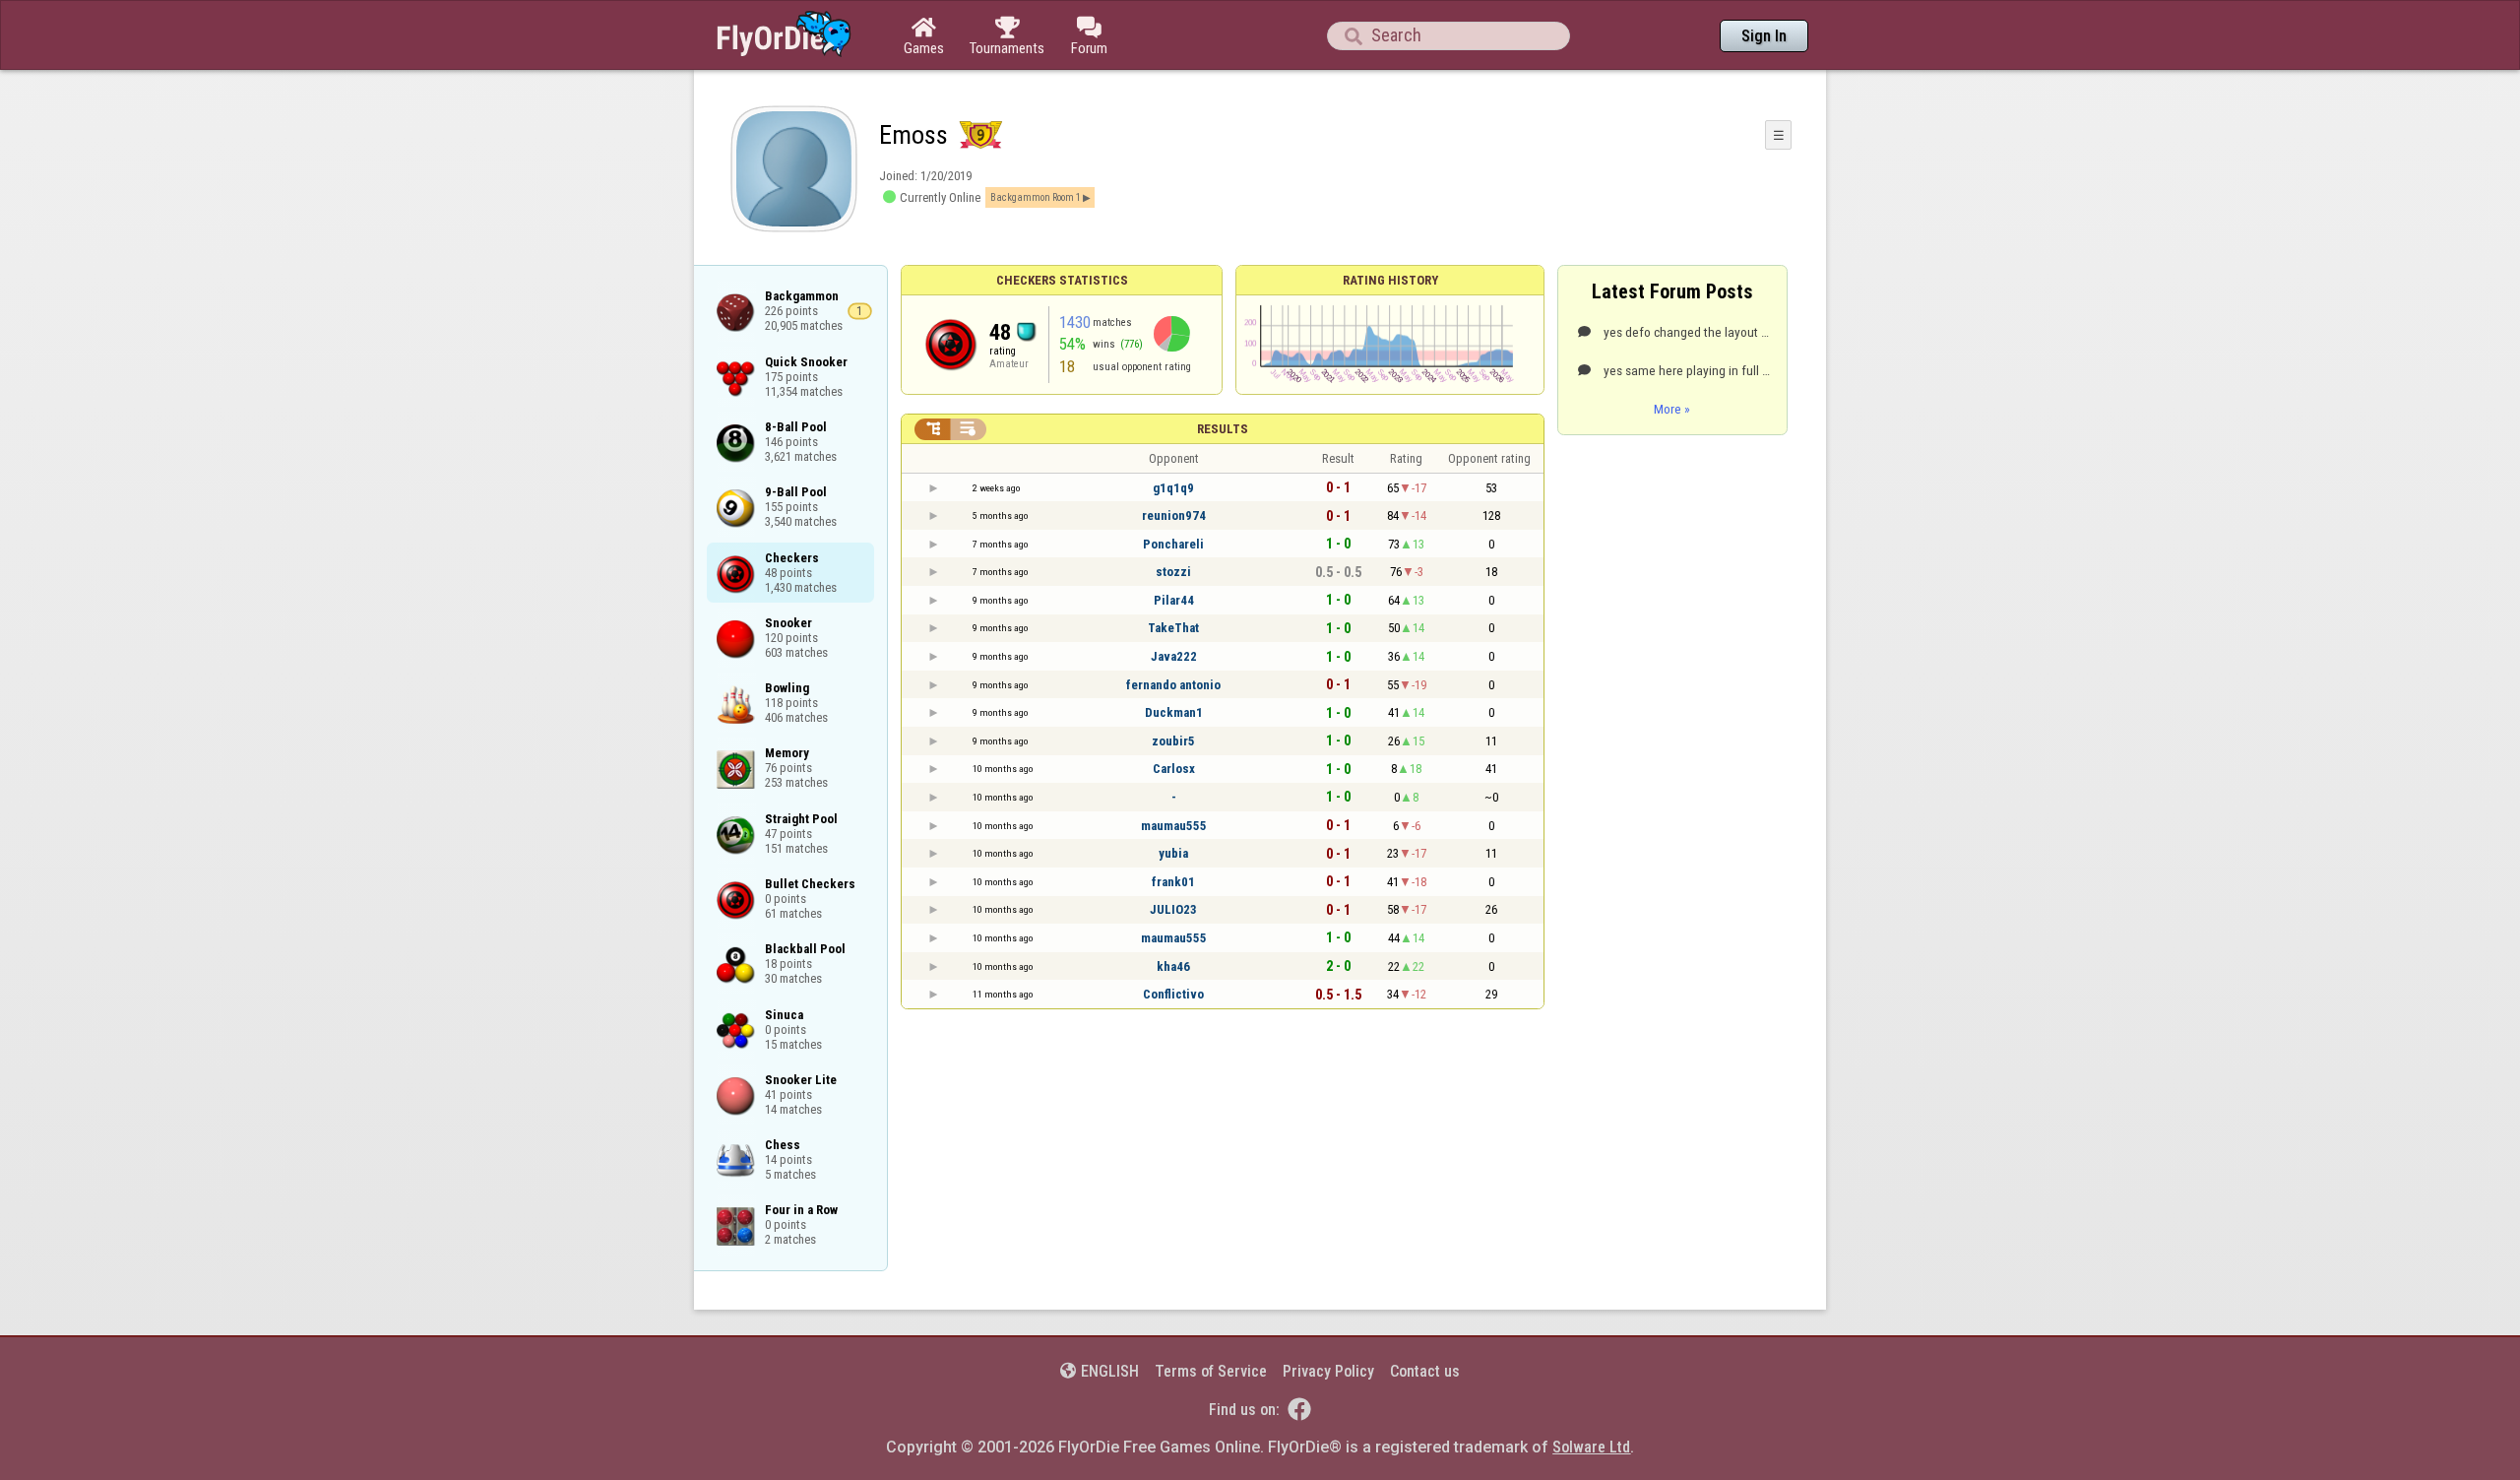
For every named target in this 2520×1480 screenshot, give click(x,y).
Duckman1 (1174, 712)
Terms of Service (1211, 1371)
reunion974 (1174, 515)
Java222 (1174, 656)
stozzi (1173, 572)
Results (1223, 429)
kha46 (1173, 966)
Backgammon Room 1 (1036, 197)
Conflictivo (1173, 994)
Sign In (1764, 36)
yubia (1173, 853)
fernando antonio (1173, 685)
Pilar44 (1174, 600)
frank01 (1173, 882)
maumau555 (1174, 826)
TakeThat (1173, 628)
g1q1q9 (1173, 488)
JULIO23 (1173, 909)
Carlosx (1174, 769)
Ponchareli (1173, 544)
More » (1672, 409)
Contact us (1425, 1371)
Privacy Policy (1328, 1371)
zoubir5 (1173, 741)
